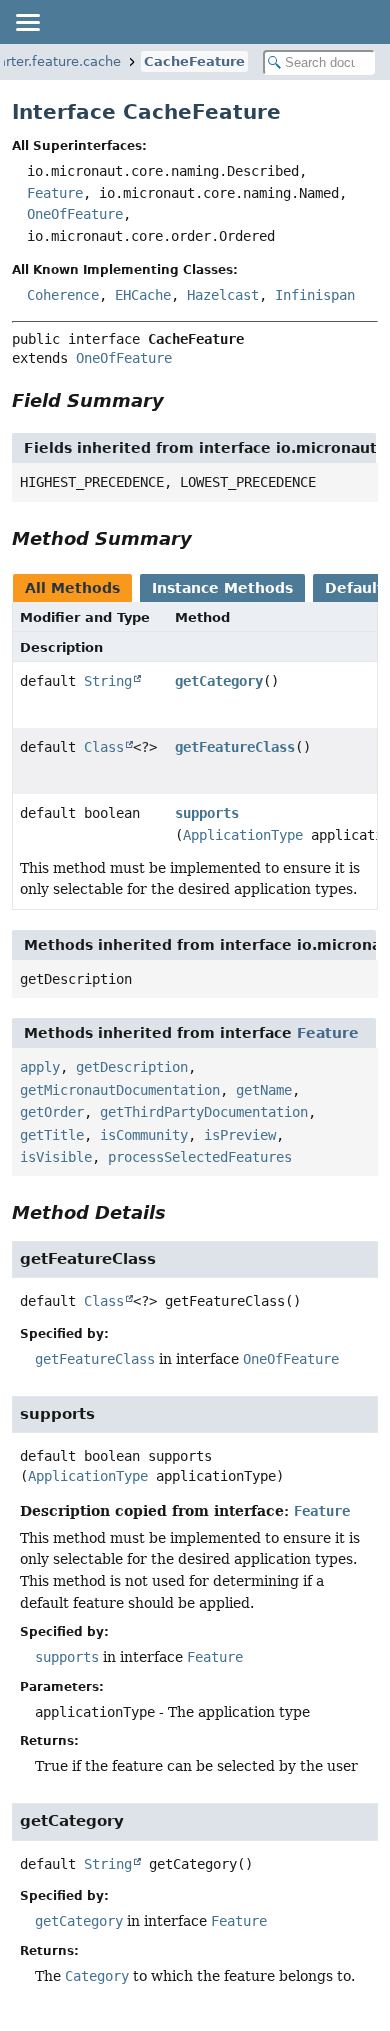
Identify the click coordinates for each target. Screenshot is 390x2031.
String (108, 681)
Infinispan (315, 295)
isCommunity (144, 1135)
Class (104, 747)
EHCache (143, 295)
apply (40, 1067)
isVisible (56, 1157)
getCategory (219, 681)
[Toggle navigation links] (27, 22)
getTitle (52, 1135)
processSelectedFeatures (200, 1157)
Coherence (63, 295)
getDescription (132, 1067)
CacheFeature (194, 61)
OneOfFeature (75, 214)
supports (207, 813)
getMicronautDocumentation (120, 1090)
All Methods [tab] (72, 588)
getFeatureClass (235, 747)
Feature (55, 193)
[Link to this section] (178, 400)
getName (264, 1090)
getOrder (52, 1112)
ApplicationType (243, 835)
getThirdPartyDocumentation (204, 1112)
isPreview (240, 1135)
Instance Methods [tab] (222, 588)
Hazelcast (223, 295)
